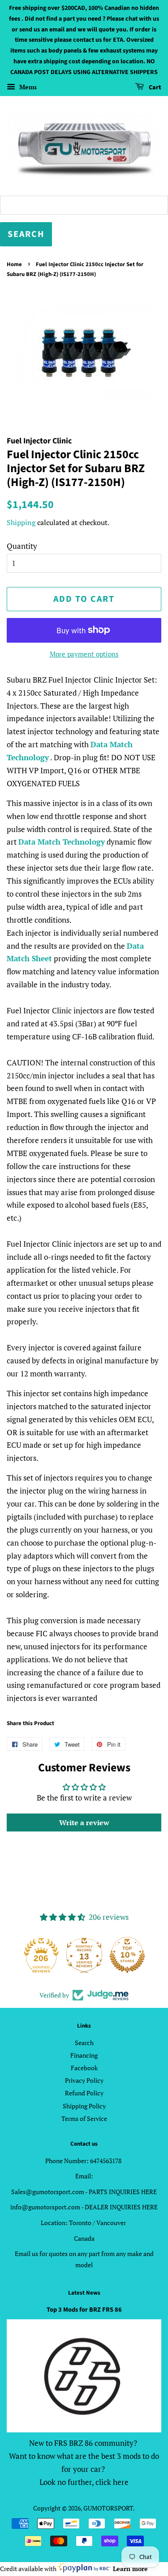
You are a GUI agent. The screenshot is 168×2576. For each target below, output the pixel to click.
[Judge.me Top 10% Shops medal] (127, 1955)
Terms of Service (84, 2118)
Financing (84, 2055)
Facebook (84, 2068)
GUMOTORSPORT (108, 2508)
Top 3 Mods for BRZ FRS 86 (84, 2310)
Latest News (84, 2293)
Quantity (22, 546)
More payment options (84, 654)
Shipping (21, 522)
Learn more (130, 2569)
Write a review (84, 1822)
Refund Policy (84, 2093)
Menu (27, 87)
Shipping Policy (84, 2106)
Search (84, 2043)
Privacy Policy (84, 2080)
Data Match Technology (62, 842)
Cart (154, 88)
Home (14, 264)
